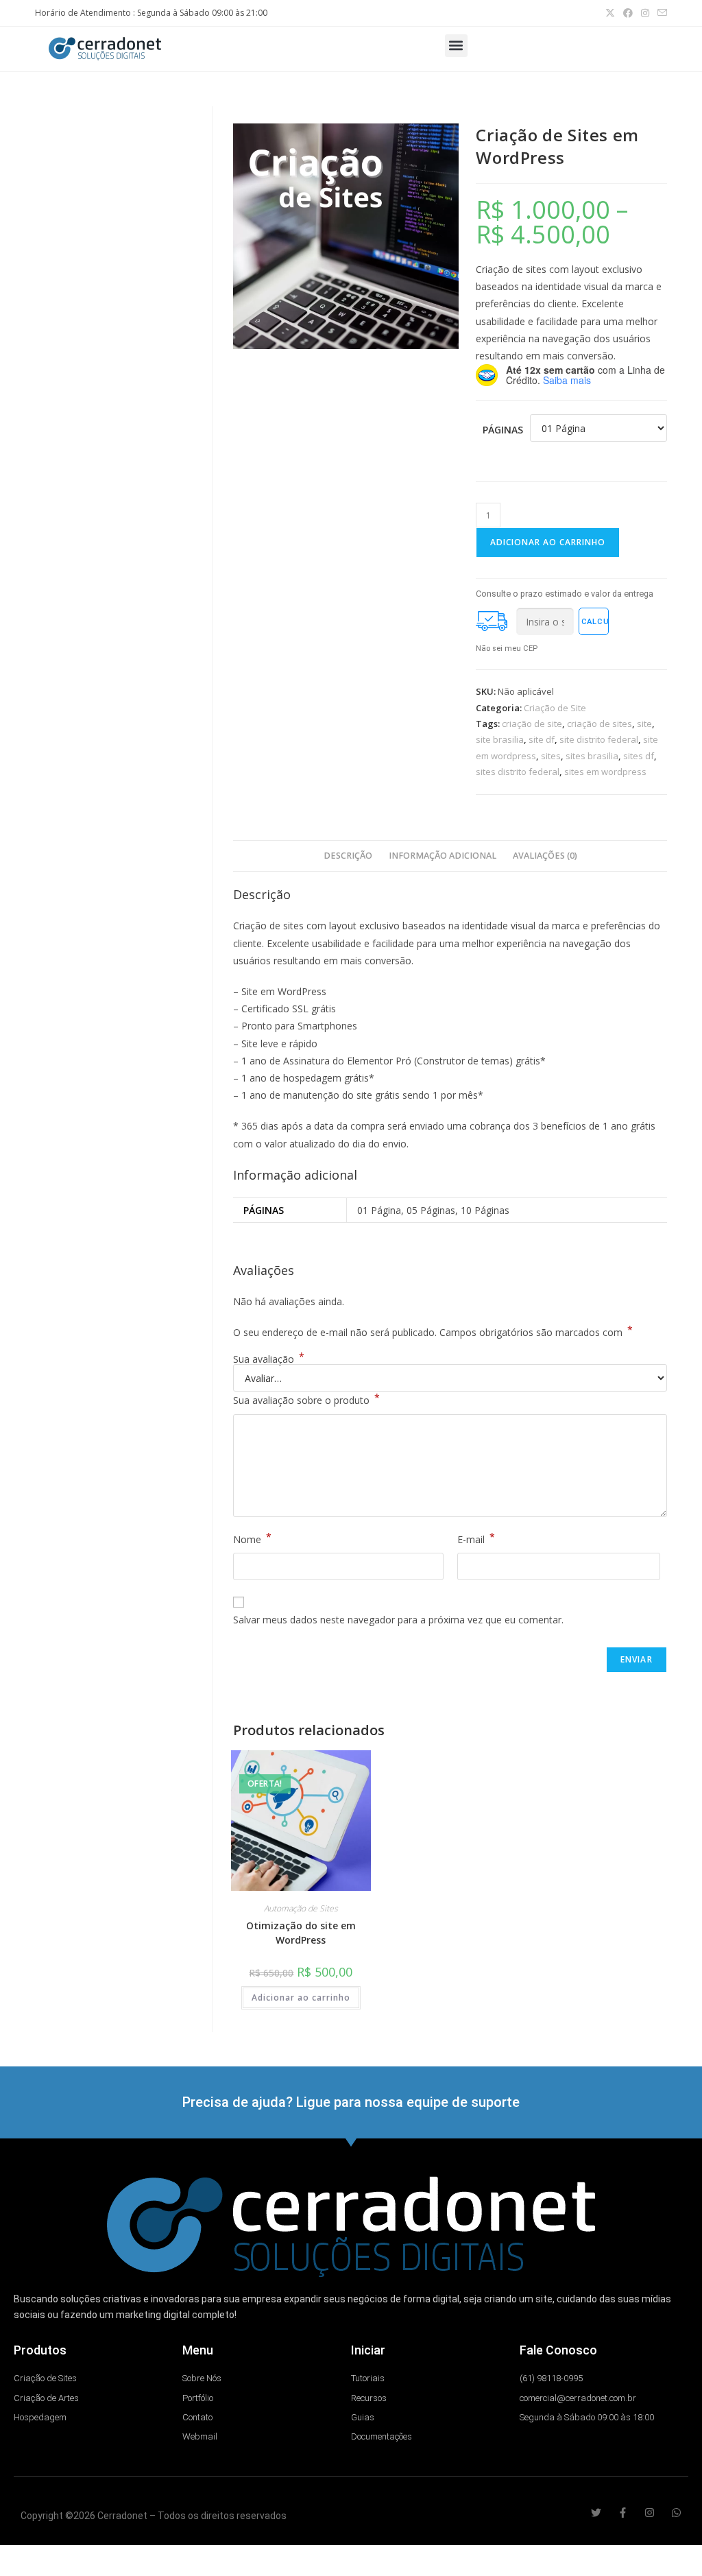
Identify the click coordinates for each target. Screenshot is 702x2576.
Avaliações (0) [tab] (545, 856)
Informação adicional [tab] (443, 856)
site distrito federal (599, 739)
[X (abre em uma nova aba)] (610, 13)
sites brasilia (592, 756)
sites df (639, 756)
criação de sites (600, 724)
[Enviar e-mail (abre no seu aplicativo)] (660, 13)
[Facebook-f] (623, 2513)
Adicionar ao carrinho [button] (301, 1997)
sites (551, 756)
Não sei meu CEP (507, 648)
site (644, 724)
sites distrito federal (518, 772)
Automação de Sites (301, 1908)
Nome (252, 1538)
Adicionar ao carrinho (548, 542)
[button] (456, 46)
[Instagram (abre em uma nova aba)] (645, 13)
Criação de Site (555, 708)
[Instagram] (650, 2513)
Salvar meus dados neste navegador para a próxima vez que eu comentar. (398, 1620)
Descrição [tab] (348, 856)
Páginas (503, 430)
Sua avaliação (269, 1359)
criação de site (532, 724)
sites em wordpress (605, 772)
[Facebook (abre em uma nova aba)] (628, 13)
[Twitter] (596, 2513)
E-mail (476, 1538)
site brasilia (500, 739)
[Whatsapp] (676, 2513)
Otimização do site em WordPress (301, 1933)
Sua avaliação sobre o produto (306, 1399)
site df (542, 739)
